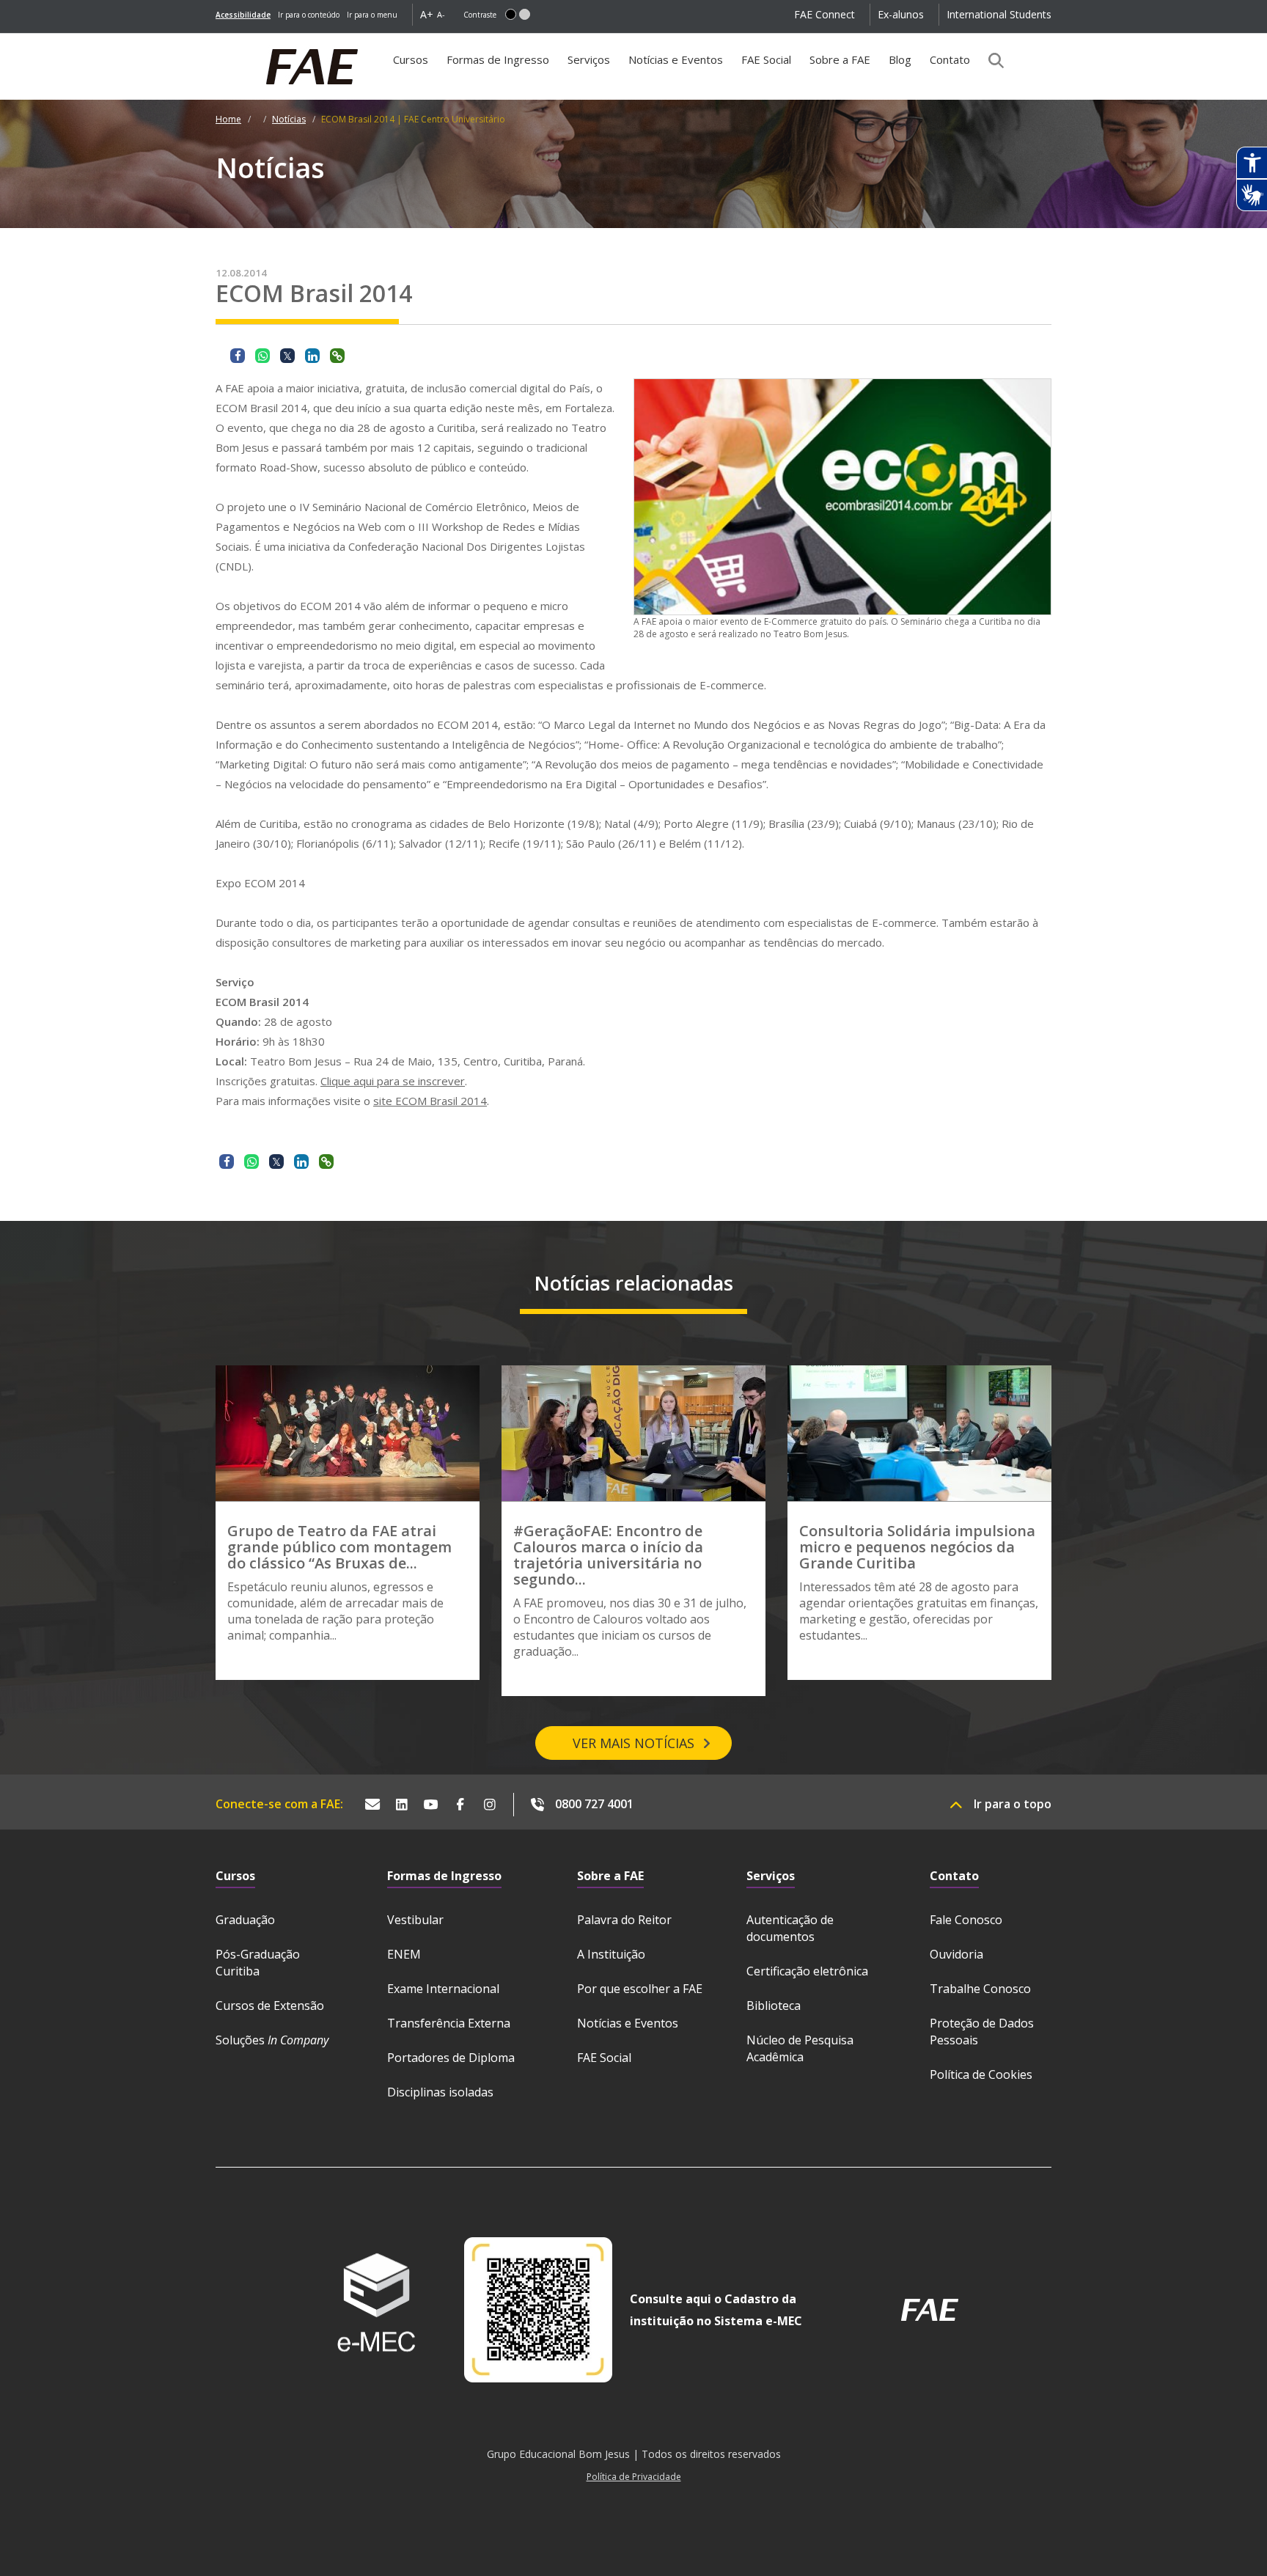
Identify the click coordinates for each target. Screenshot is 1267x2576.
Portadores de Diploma (451, 2058)
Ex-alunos (901, 14)
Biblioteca (774, 2006)
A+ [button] (427, 14)
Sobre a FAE (840, 59)
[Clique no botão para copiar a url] (337, 356)
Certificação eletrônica (807, 1971)
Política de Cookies (981, 2074)
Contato (950, 59)
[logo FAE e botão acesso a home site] (216, 41)
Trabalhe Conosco (980, 1989)
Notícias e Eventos (676, 59)
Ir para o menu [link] (372, 15)
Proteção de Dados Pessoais (982, 2032)
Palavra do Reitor (624, 1920)
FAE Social (766, 59)
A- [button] (441, 14)
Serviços (589, 59)
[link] (243, 15)
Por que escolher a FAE (640, 1989)
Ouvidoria (956, 1954)
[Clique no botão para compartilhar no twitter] (287, 356)
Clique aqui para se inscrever (393, 1081)
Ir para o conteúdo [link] (309, 15)
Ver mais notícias (633, 1743)
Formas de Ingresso (498, 59)
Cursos (411, 59)
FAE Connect (825, 14)
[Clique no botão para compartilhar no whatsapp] (262, 356)
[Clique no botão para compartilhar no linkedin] (312, 356)
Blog (900, 59)
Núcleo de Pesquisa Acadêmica (800, 2048)
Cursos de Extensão (270, 2006)
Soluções (272, 2040)
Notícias (289, 119)
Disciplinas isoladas (440, 2092)
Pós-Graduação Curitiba (258, 1963)
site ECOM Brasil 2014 (430, 1101)
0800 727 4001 (594, 1804)
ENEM (404, 1954)
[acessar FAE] (930, 2310)
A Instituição (611, 1954)
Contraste (480, 15)
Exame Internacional (443, 1989)
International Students (999, 14)
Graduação (245, 1920)
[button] (511, 14)
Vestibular (415, 1920)
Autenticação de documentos (790, 1928)
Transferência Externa (449, 2023)
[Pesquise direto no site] (991, 60)
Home (228, 119)
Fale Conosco (966, 1920)
